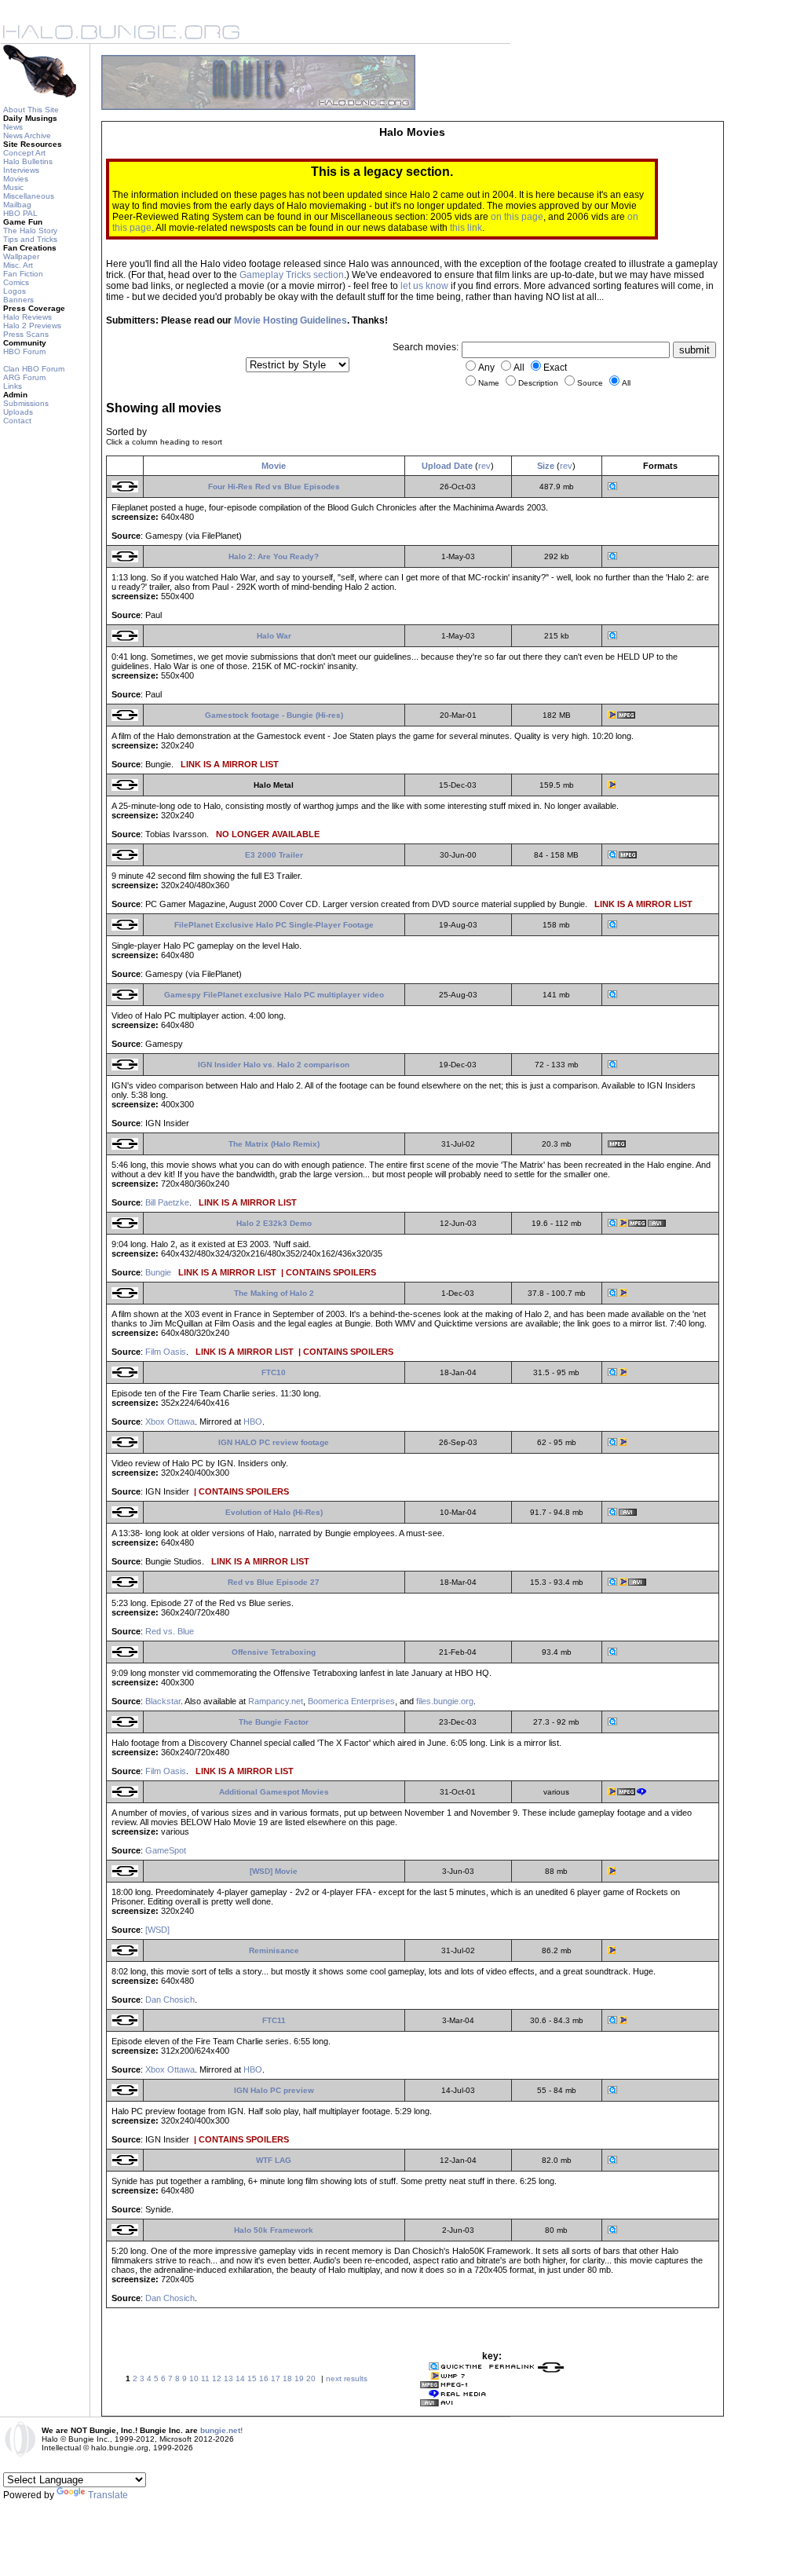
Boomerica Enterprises (351, 1701)
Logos (15, 291)
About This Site (31, 110)
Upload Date (447, 466)
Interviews (21, 170)
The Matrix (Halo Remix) (274, 1144)
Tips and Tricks (30, 239)
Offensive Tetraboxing (274, 1652)
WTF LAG (274, 2160)
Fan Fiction (23, 274)
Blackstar (163, 1701)
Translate (108, 2495)
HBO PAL (20, 213)
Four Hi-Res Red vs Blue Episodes (274, 487)
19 (299, 2378)
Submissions (26, 403)
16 (264, 2378)
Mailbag (17, 205)
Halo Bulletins (28, 161)
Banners (18, 300)
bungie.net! (221, 2430)
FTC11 (274, 2020)
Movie (274, 466)
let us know (424, 286)
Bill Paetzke (167, 1202)
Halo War (274, 636)
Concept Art (24, 153)
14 (240, 2378)
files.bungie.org (445, 1701)
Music (13, 187)
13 (228, 2378)
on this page (517, 217)
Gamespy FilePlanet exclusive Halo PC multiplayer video (274, 995)
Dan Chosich (170, 2000)
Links (13, 386)
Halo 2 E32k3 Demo (274, 1223)
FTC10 (274, 1372)
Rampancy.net (276, 1701)
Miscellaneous (29, 196)
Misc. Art (18, 265)
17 (276, 2378)
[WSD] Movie (274, 1871)
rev (484, 466)
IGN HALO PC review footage (274, 1442)
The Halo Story (30, 231)
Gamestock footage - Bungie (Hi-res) (274, 715)
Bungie (158, 1272)
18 (287, 2378)
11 (205, 2378)
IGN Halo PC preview (274, 2090)
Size (546, 466)
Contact (17, 421)
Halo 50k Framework (274, 2230)
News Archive (27, 135)
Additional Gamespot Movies (274, 1792)
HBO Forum (24, 351)
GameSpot (166, 1850)
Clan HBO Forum (34, 369)
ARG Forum (24, 377)
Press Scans (26, 334)
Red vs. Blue (170, 1631)
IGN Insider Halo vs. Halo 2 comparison (274, 1065)
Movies (16, 179)
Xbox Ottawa (170, 1422)
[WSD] (157, 1930)
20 (311, 2378)
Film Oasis (166, 1352)
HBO (253, 1422)
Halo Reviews (27, 317)
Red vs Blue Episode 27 (274, 1582)
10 (194, 2378)
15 (252, 2378)
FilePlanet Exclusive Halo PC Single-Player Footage (274, 925)
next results (347, 2378)
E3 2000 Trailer (274, 855)
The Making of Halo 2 (274, 1293)
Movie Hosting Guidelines (291, 320)
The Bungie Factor (274, 1722)
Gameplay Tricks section (292, 275)
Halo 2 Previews (32, 326)
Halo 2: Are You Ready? (274, 556)
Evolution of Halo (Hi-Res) (274, 1512)
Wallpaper (21, 256)
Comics (16, 282)
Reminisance (274, 1950)
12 (217, 2378)
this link (466, 228)
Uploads (18, 412)
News (13, 127)
